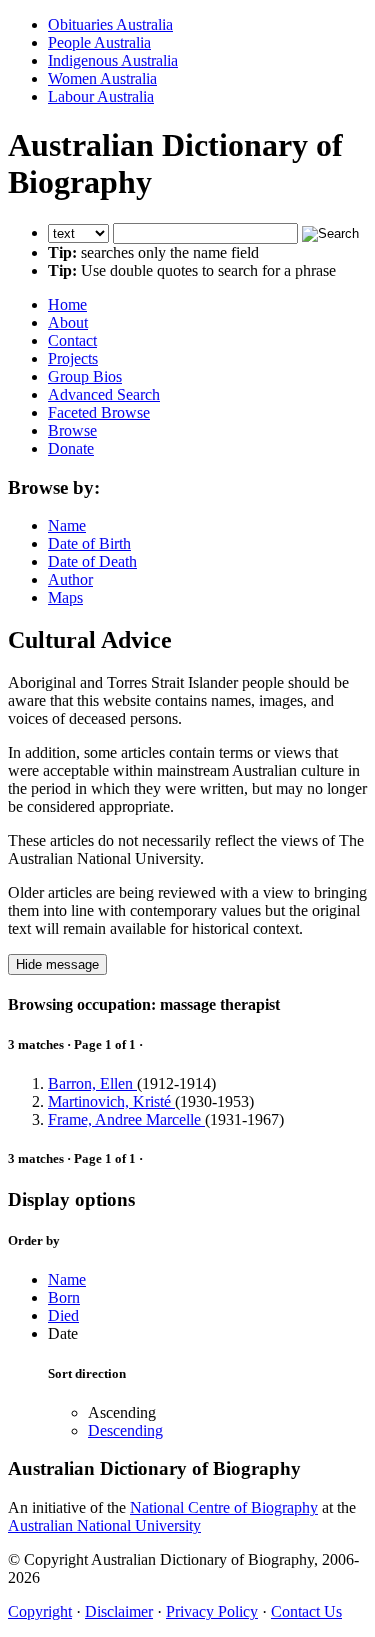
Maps (65, 597)
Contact (72, 340)
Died (63, 1315)
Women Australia (102, 78)
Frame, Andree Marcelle (126, 1119)
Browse (72, 430)
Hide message (57, 964)
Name (67, 525)
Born (64, 1297)
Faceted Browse (99, 412)
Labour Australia (101, 96)
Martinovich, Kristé (111, 1101)
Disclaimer (119, 1611)
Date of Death (92, 561)
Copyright (40, 1611)
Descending (125, 1430)
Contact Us (306, 1611)
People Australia (99, 42)
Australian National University (104, 1525)
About (68, 322)
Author (70, 579)
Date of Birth (89, 543)
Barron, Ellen (92, 1083)
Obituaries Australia (110, 24)
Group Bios (85, 376)
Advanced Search (104, 394)
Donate (71, 448)
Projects (73, 358)
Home (67, 304)
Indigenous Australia (113, 60)
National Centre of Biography (224, 1507)
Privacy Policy (212, 1611)
